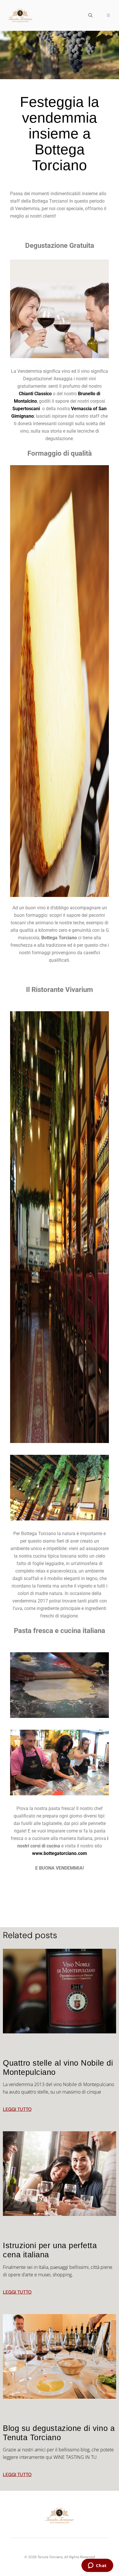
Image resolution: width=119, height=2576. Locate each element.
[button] (90, 16)
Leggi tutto (17, 2109)
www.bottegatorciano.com (59, 1853)
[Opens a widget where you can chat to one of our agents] (97, 2566)
